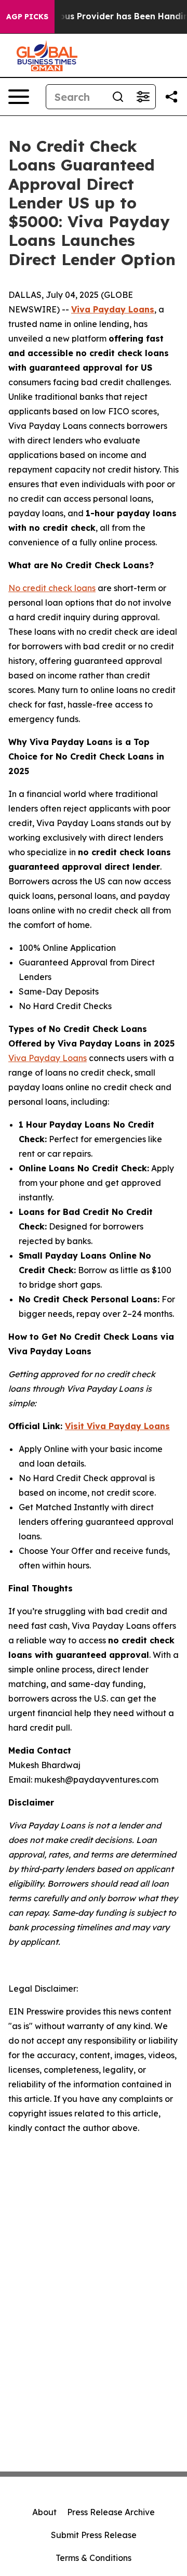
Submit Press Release (94, 2535)
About (44, 2512)
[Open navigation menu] (19, 97)
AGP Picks (27, 17)
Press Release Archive (111, 2512)
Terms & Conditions (94, 2558)
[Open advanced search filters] (143, 97)
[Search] (118, 97)
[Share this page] (171, 97)
